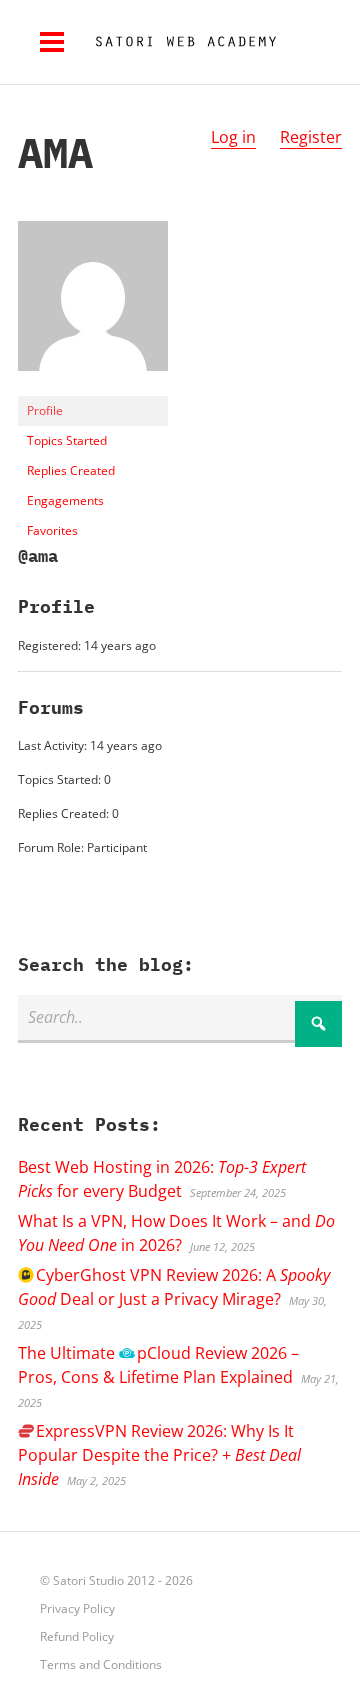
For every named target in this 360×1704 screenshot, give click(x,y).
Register (311, 137)
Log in (233, 137)
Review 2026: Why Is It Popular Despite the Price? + (159, 1455)
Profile (45, 410)
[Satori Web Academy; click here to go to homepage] (178, 42)
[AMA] (93, 386)
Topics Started (67, 440)
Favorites (52, 530)
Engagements (65, 500)
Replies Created (71, 470)
